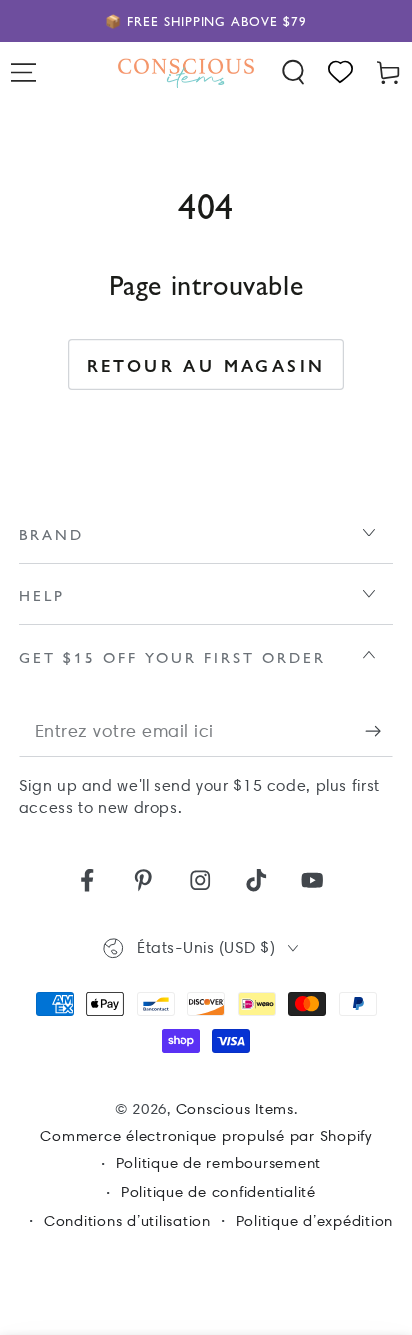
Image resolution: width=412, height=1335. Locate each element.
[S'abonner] (379, 731)
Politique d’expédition (315, 1221)
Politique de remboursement (219, 1163)
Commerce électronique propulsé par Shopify (206, 1136)
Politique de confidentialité (218, 1192)
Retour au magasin (206, 365)
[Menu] (24, 72)
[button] (294, 72)
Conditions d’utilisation (127, 1221)
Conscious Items (235, 1109)
